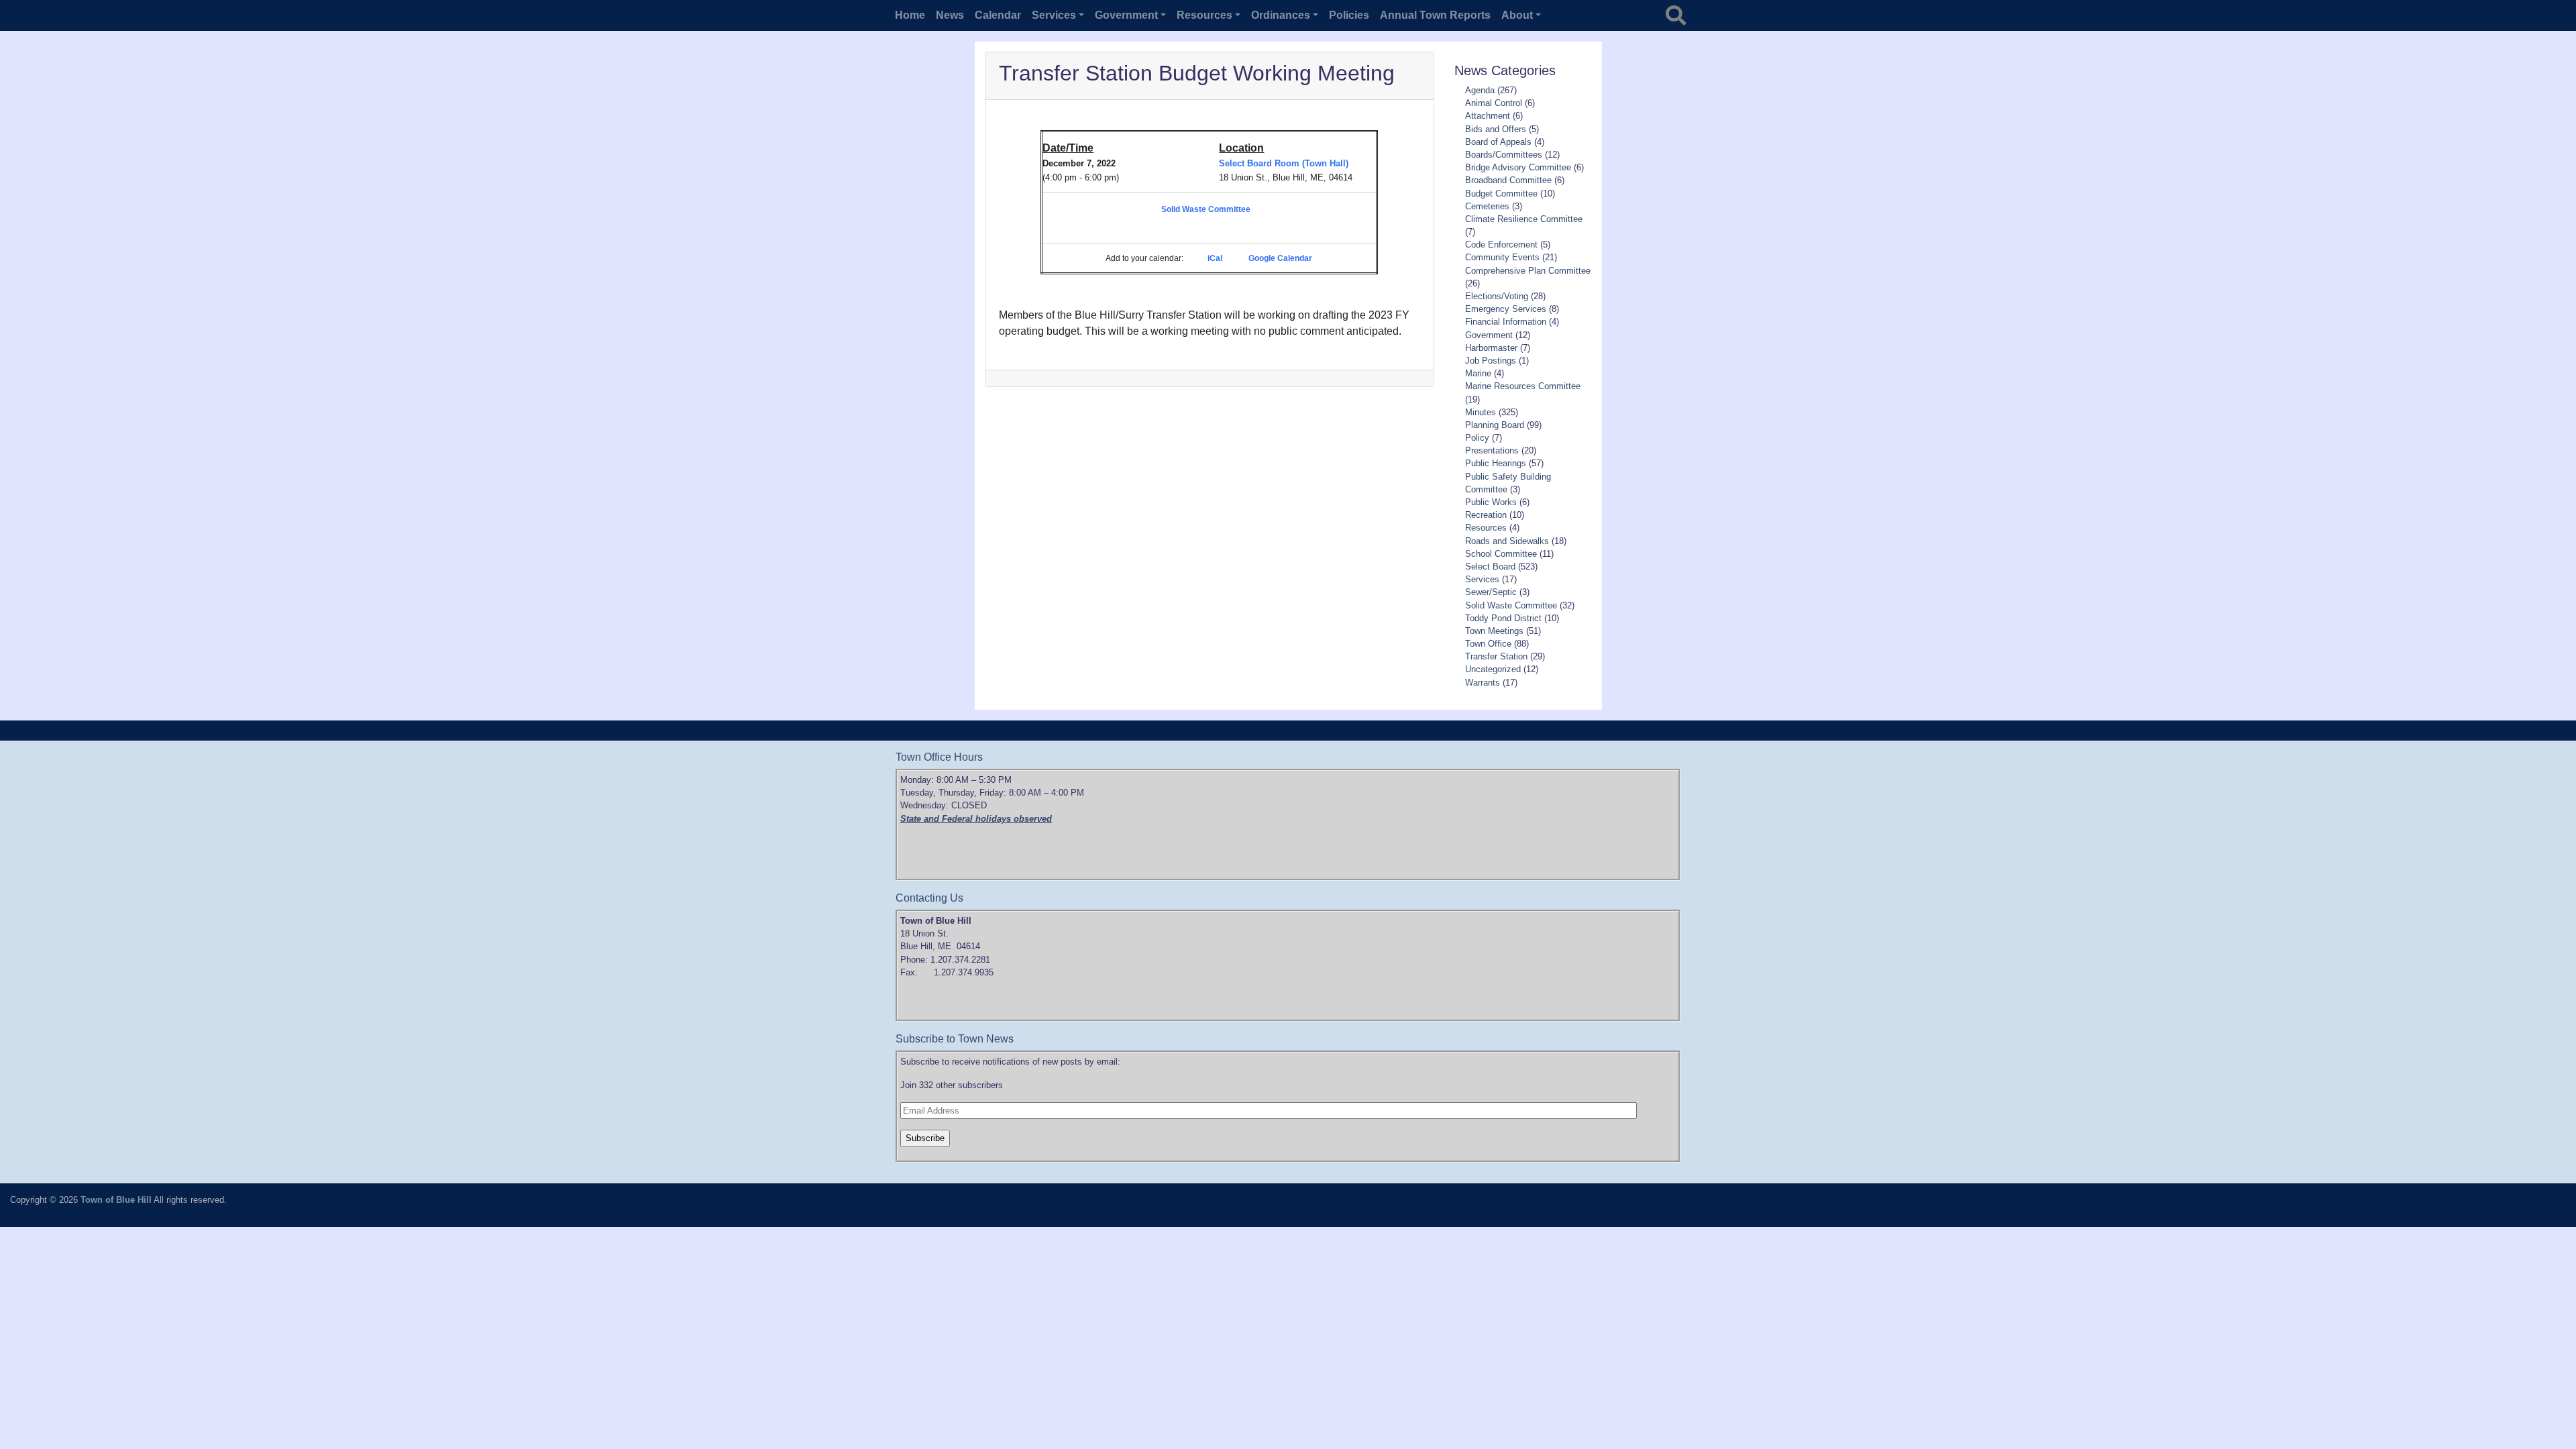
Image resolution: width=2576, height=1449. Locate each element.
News (950, 15)
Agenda (1480, 90)
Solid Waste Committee (1206, 209)
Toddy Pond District (1503, 618)
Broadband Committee (1508, 180)
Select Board (1490, 567)
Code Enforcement (1501, 245)
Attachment (1488, 116)
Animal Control (1494, 103)
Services (1482, 579)
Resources (1486, 528)
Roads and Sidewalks (1507, 541)
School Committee (1501, 554)
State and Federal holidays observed (976, 819)
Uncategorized (1493, 669)
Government (1489, 335)
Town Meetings (1494, 631)
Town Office (1488, 644)
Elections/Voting (1497, 296)
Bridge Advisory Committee (1518, 167)
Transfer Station (1496, 656)
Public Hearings (1496, 463)
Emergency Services (1506, 309)
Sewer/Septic (1491, 592)
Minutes (1481, 412)
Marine (1478, 373)
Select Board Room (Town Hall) (1284, 163)
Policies (1349, 15)
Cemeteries (1487, 206)
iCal (1215, 258)
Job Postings (1491, 361)
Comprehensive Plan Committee (1528, 271)
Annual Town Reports (1435, 15)
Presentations (1492, 450)
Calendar (998, 15)
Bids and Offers (1496, 129)
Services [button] (1054, 15)
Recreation (1486, 515)
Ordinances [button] (1281, 15)
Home (910, 15)
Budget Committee (1501, 194)
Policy (1477, 438)
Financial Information (1506, 322)
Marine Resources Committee (1523, 386)
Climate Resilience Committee (1524, 219)
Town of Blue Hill (116, 1200)
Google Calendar (1280, 258)
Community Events (1502, 257)
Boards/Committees (1504, 155)
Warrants (1483, 683)
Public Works (1491, 502)
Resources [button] (1204, 15)
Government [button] (1126, 15)
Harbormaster (1491, 348)
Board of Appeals (1498, 142)
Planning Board (1495, 425)
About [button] (1517, 15)
